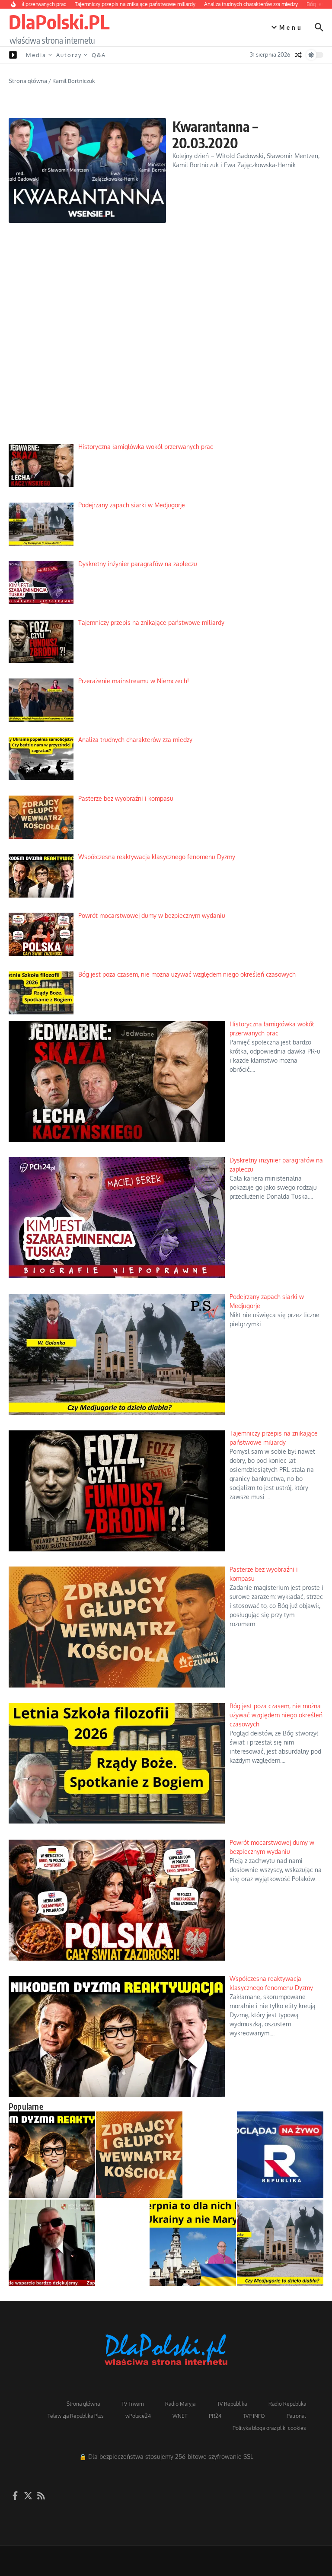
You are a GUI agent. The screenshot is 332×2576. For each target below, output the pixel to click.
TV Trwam (132, 2404)
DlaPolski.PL (59, 22)
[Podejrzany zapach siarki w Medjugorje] (280, 2243)
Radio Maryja (180, 2404)
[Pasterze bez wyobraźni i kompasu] (139, 2155)
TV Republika (232, 2404)
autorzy (69, 55)
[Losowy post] (298, 55)
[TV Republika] (280, 2155)
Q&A (99, 55)
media (36, 55)
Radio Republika (287, 2404)
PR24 (215, 2416)
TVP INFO (254, 2416)
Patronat (296, 2416)
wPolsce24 (138, 2416)
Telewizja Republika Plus (76, 2416)
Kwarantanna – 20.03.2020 (215, 134)
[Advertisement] (166, 339)
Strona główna (28, 81)
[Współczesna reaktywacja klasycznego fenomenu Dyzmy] (52, 2155)
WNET (180, 2416)
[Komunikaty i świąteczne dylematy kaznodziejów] (193, 2243)
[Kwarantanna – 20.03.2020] (87, 170)
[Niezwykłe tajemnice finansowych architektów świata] (52, 2243)
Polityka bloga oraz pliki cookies (269, 2428)
